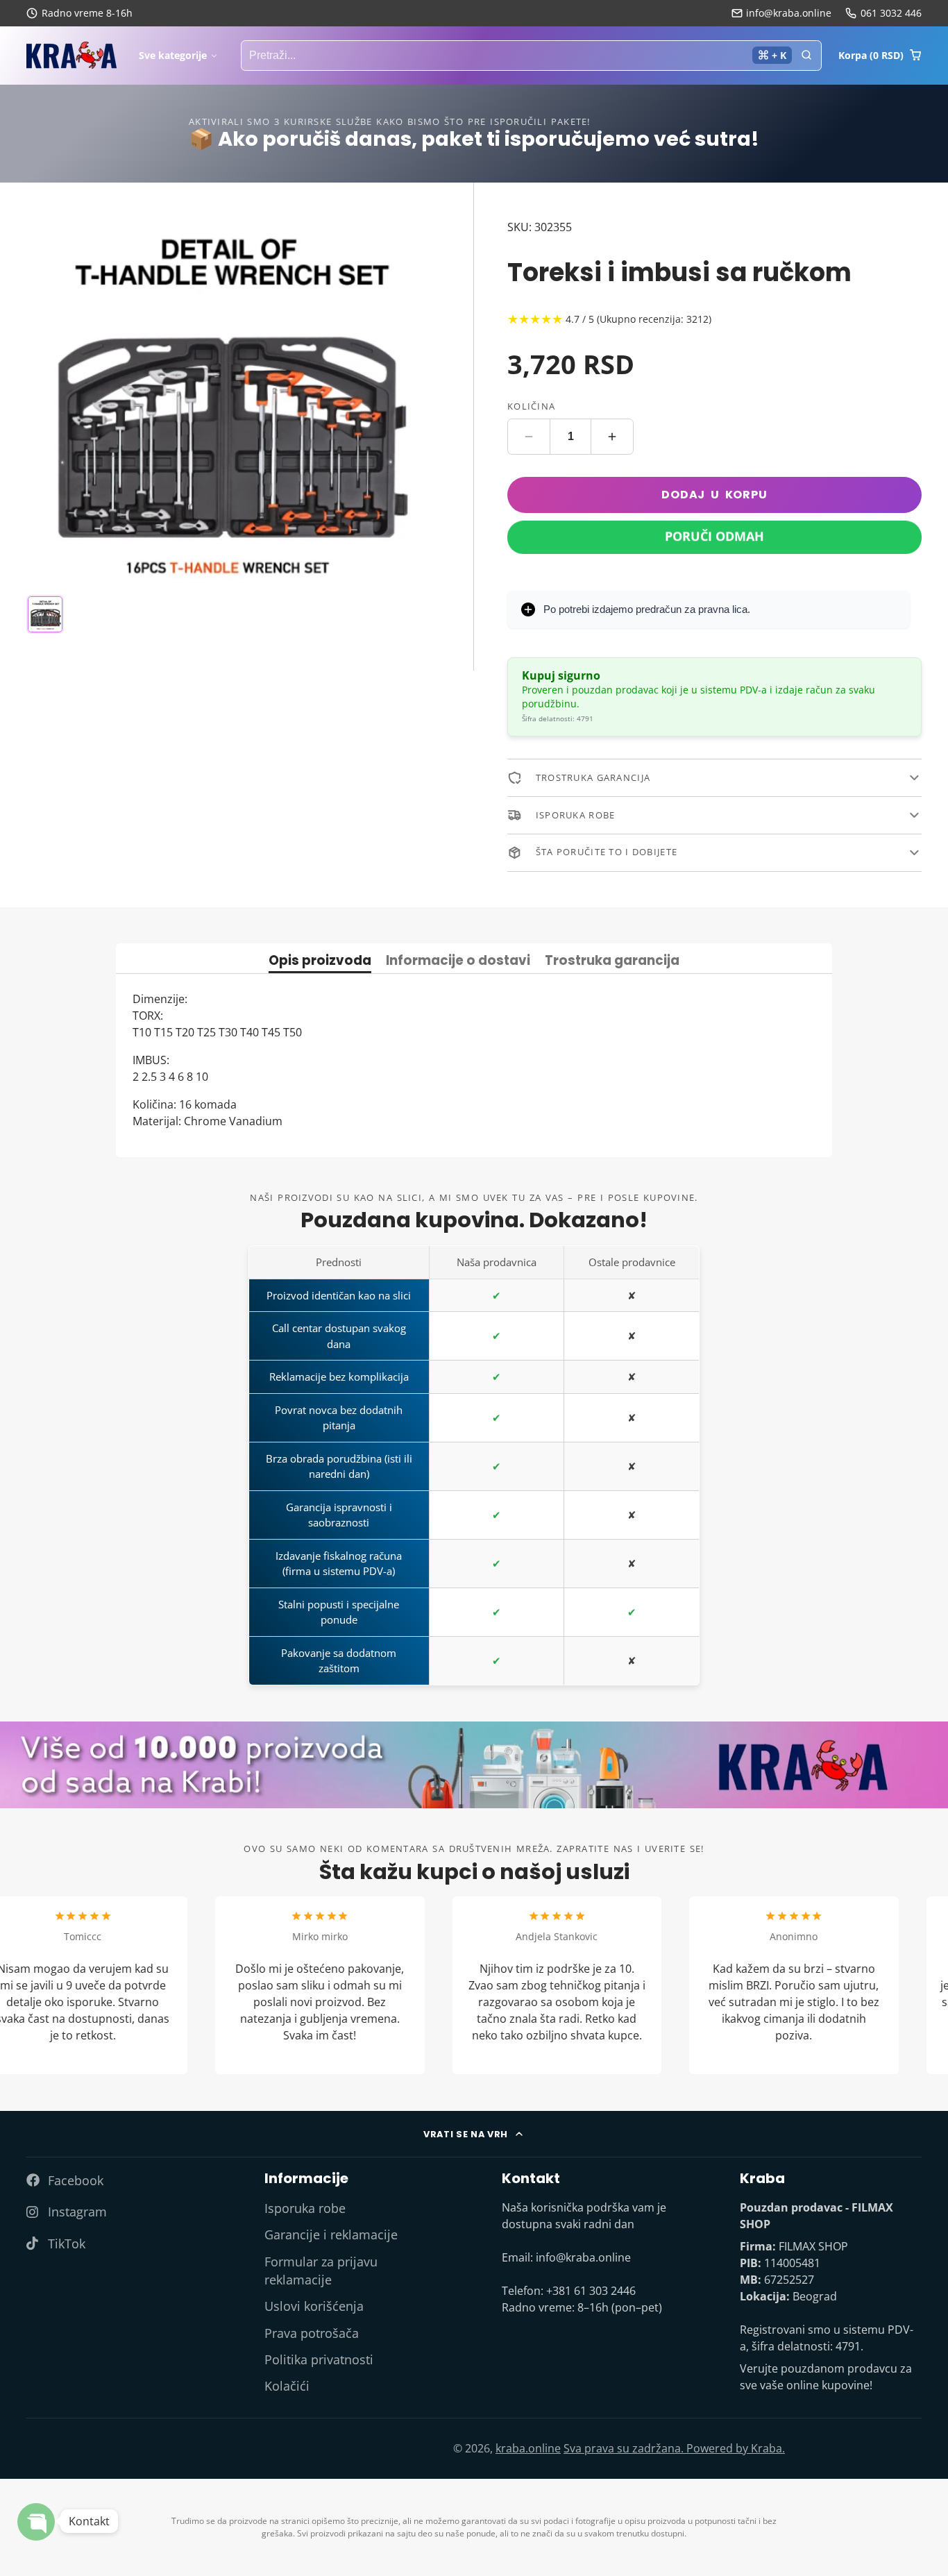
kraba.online (528, 2448)
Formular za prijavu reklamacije (321, 2271)
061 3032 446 (891, 13)
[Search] (806, 56)
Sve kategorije (173, 55)
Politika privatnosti (319, 2359)
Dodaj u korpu (714, 495)
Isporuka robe (305, 2208)
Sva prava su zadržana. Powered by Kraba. (674, 2448)
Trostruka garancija (612, 962)
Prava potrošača (312, 2333)
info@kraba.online (789, 13)
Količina (531, 405)
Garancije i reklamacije (331, 2234)
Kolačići (287, 2386)
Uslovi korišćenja (314, 2306)
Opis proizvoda (320, 962)
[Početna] (71, 55)
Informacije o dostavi (458, 962)
